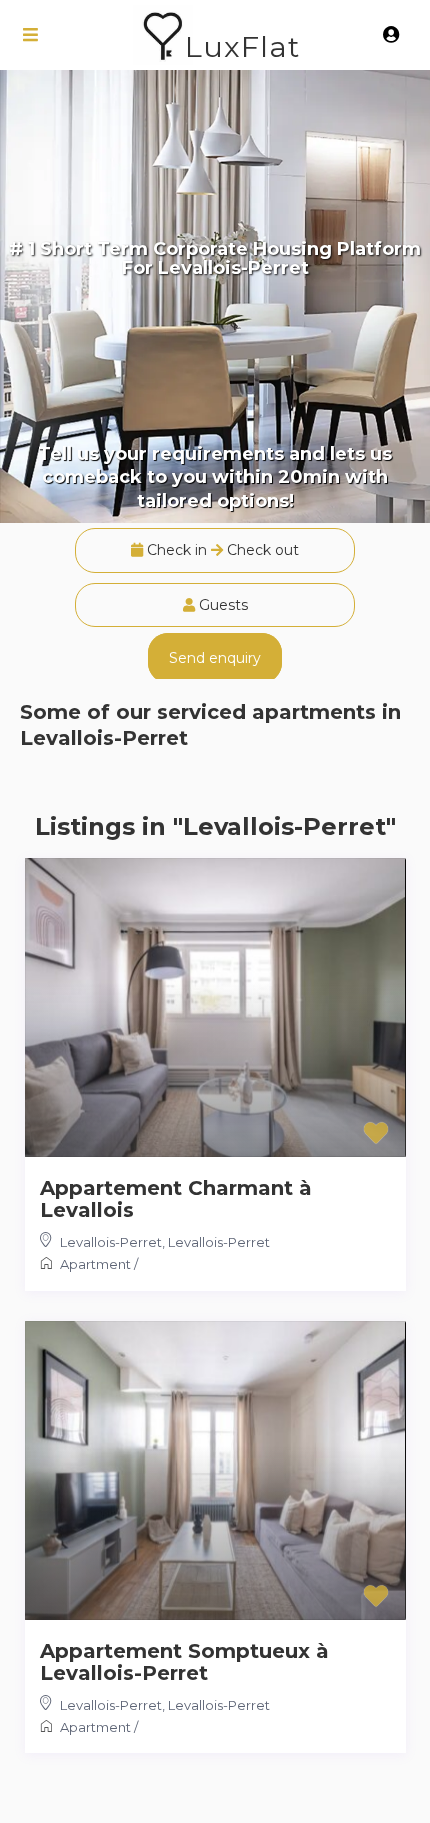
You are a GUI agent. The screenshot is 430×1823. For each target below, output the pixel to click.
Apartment (95, 1264)
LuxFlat (242, 46)
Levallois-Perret (111, 1242)
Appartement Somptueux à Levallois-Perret (184, 1662)
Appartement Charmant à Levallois (176, 1199)
